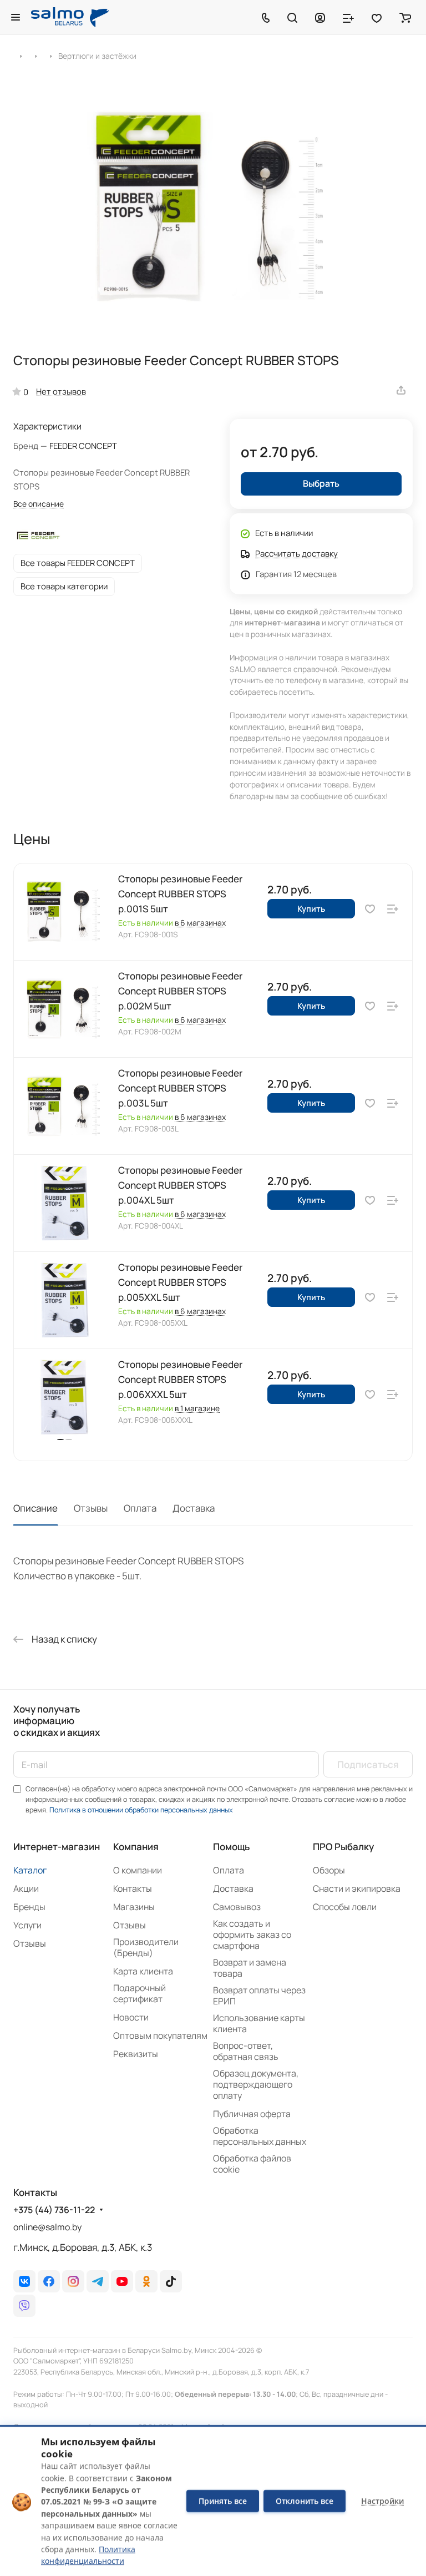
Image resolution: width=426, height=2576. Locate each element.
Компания (136, 1847)
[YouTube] (122, 2281)
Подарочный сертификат (140, 1993)
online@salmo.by (47, 2227)
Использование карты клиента (259, 2023)
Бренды (29, 1907)
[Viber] (24, 2306)
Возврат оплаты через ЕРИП (259, 1996)
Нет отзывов (61, 391)
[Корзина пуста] (405, 17)
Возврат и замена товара (250, 1968)
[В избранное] (370, 909)
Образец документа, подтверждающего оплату (256, 2084)
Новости (131, 2017)
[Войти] (320, 17)
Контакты (133, 1888)
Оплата (140, 1508)
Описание (35, 1508)
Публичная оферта (252, 2114)
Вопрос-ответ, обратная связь (246, 2051)
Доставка (194, 1508)
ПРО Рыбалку (343, 1847)
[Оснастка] (36, 55)
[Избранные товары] (377, 17)
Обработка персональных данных (260, 2136)
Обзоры (329, 1870)
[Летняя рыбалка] (21, 55)
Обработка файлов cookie (252, 2164)
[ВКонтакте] (24, 2281)
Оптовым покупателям (160, 2035)
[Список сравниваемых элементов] (348, 17)
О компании (138, 1870)
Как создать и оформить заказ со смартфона (252, 1934)
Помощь (231, 1847)
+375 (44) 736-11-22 (54, 2210)
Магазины (134, 1907)
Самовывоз (237, 1907)
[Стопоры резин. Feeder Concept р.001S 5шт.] (213, 206)
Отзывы (91, 1508)
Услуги (27, 1925)
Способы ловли (345, 1907)
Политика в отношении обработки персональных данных (141, 1810)
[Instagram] (73, 2281)
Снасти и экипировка (357, 1888)
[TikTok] (171, 2281)
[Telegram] (98, 2281)
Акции (26, 1888)
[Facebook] (49, 2281)
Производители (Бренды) (146, 1947)
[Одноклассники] (146, 2281)
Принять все (223, 2501)
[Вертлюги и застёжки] (51, 55)
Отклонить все (305, 2501)
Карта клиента (143, 1971)
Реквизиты (136, 2054)
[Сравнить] (393, 909)
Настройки (382, 2501)
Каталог (30, 1870)
